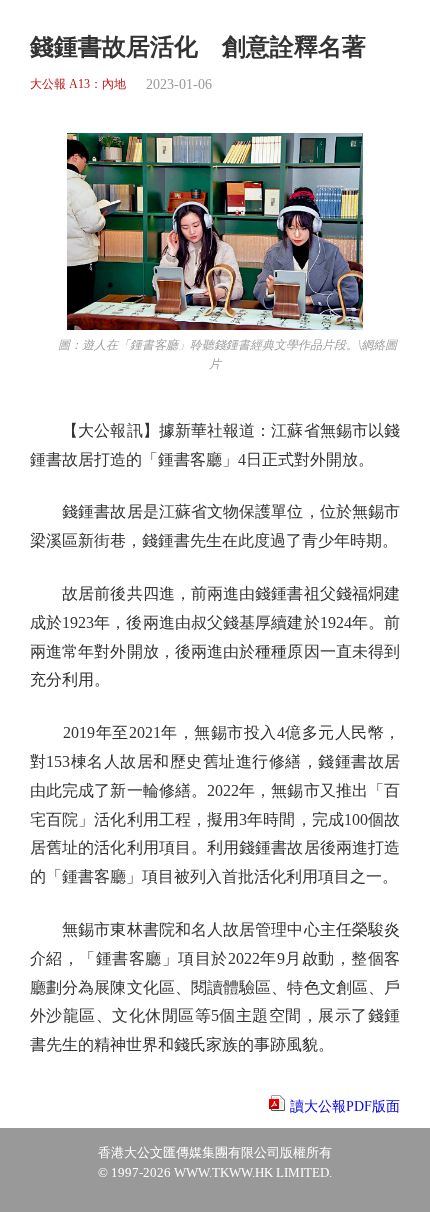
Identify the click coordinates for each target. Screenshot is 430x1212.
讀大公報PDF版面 (345, 1106)
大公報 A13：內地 (78, 84)
